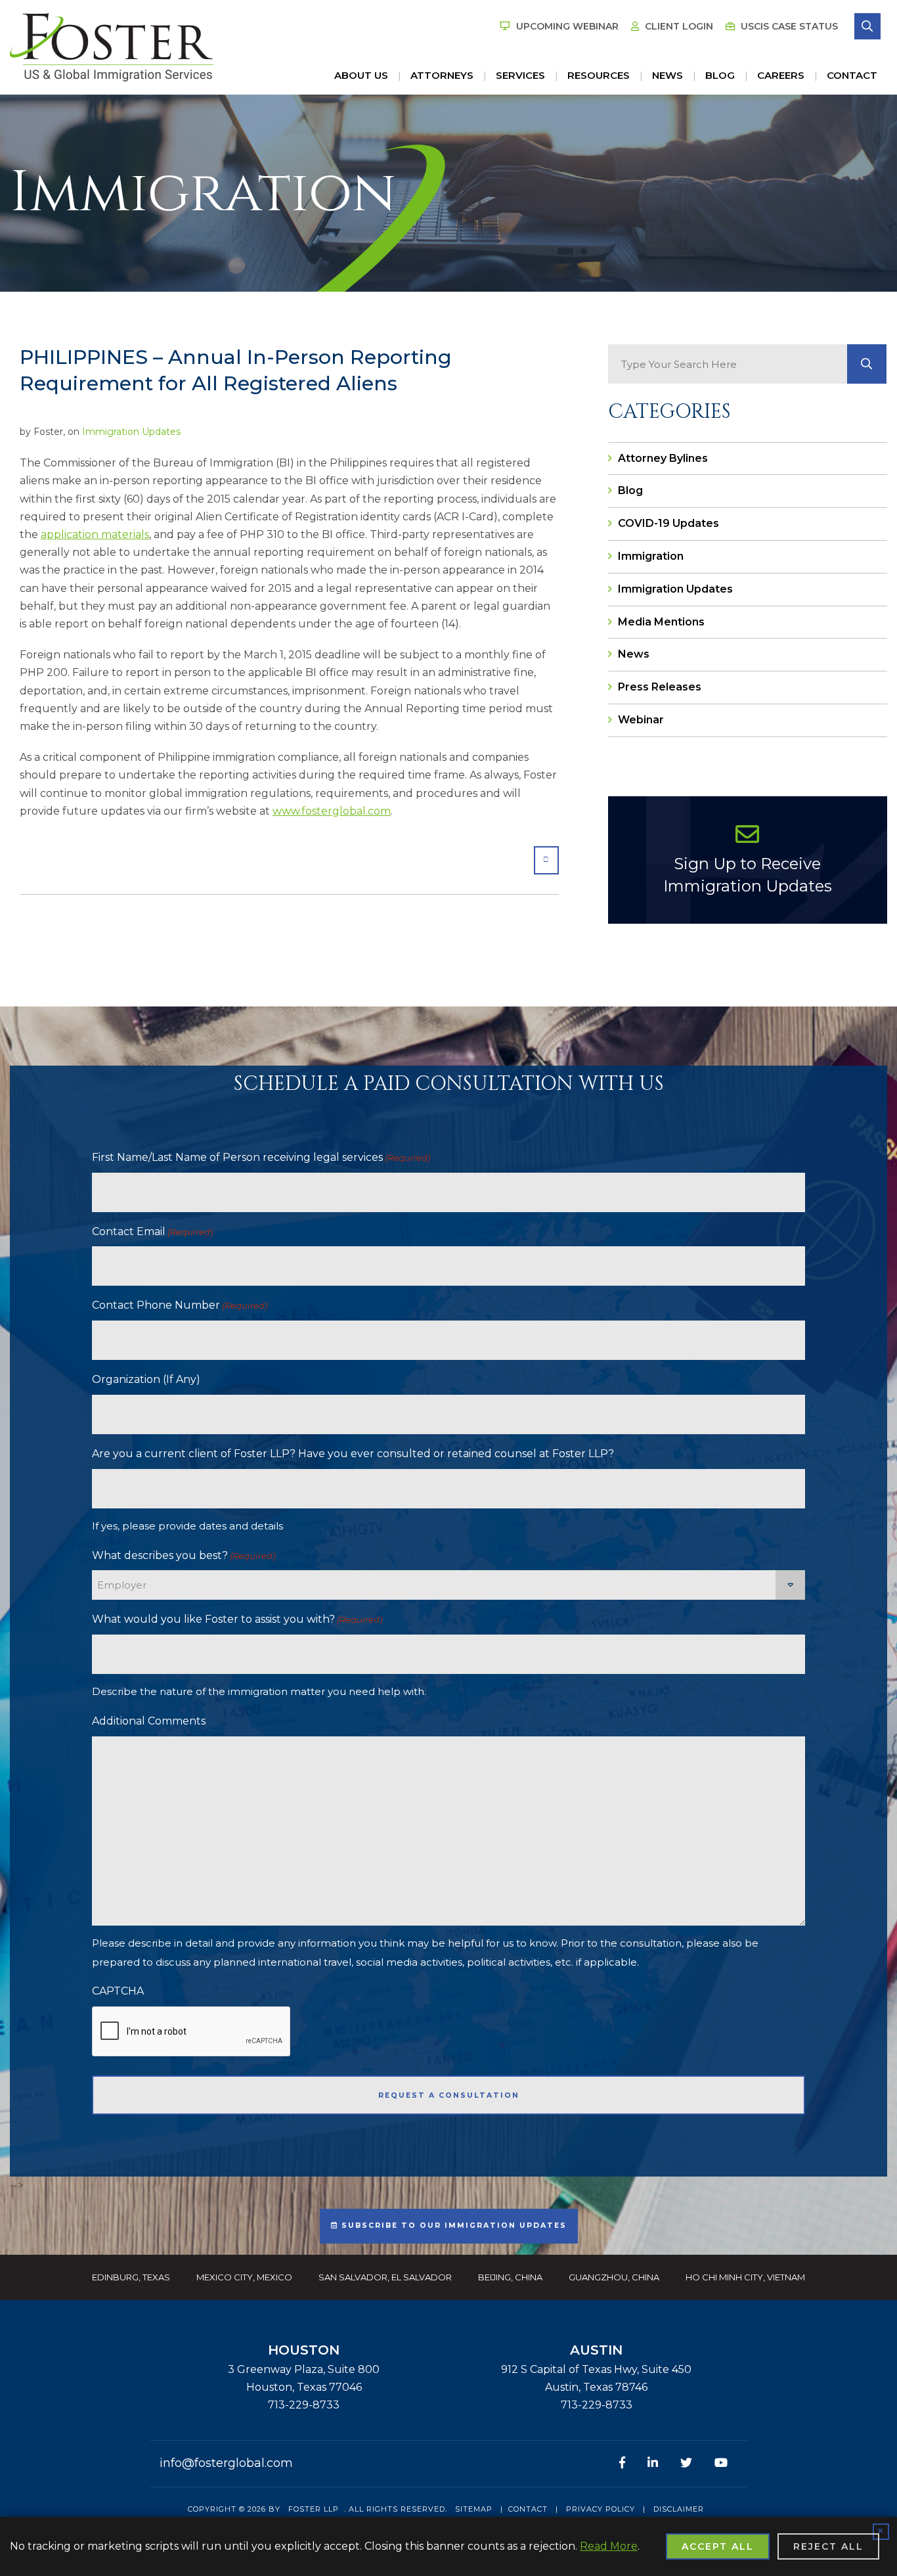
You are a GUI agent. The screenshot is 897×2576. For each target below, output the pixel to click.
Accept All (718, 2546)
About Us (361, 75)
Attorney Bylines (663, 458)
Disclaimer (679, 2509)
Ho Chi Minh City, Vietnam (745, 2277)
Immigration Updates (131, 432)
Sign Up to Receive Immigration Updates (748, 875)
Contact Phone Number (180, 1305)
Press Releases (660, 687)
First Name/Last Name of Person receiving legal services (261, 1157)
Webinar (641, 720)
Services (520, 75)
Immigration (651, 556)
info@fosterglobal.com (226, 2463)
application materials (95, 534)
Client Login (678, 26)
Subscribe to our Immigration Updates (452, 2226)
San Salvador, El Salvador (385, 2277)
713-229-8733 (304, 2405)
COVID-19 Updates (668, 523)
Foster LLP (314, 2509)
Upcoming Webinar (566, 26)
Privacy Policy (601, 2509)
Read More (609, 2546)
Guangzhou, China (614, 2277)
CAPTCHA (118, 1991)
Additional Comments (149, 1721)
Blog (720, 75)
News (667, 75)
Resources (599, 75)
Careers (781, 75)
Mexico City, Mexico (244, 2277)
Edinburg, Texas (131, 2277)
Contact (852, 75)
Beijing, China (510, 2277)
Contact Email (152, 1232)
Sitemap (474, 2509)
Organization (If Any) (146, 1379)
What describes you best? (184, 1555)
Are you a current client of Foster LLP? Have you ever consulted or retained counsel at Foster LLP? (353, 1454)
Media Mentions (661, 622)
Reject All (828, 2546)
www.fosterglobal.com (332, 811)
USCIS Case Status (788, 26)
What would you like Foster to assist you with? (237, 1619)
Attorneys (442, 75)
